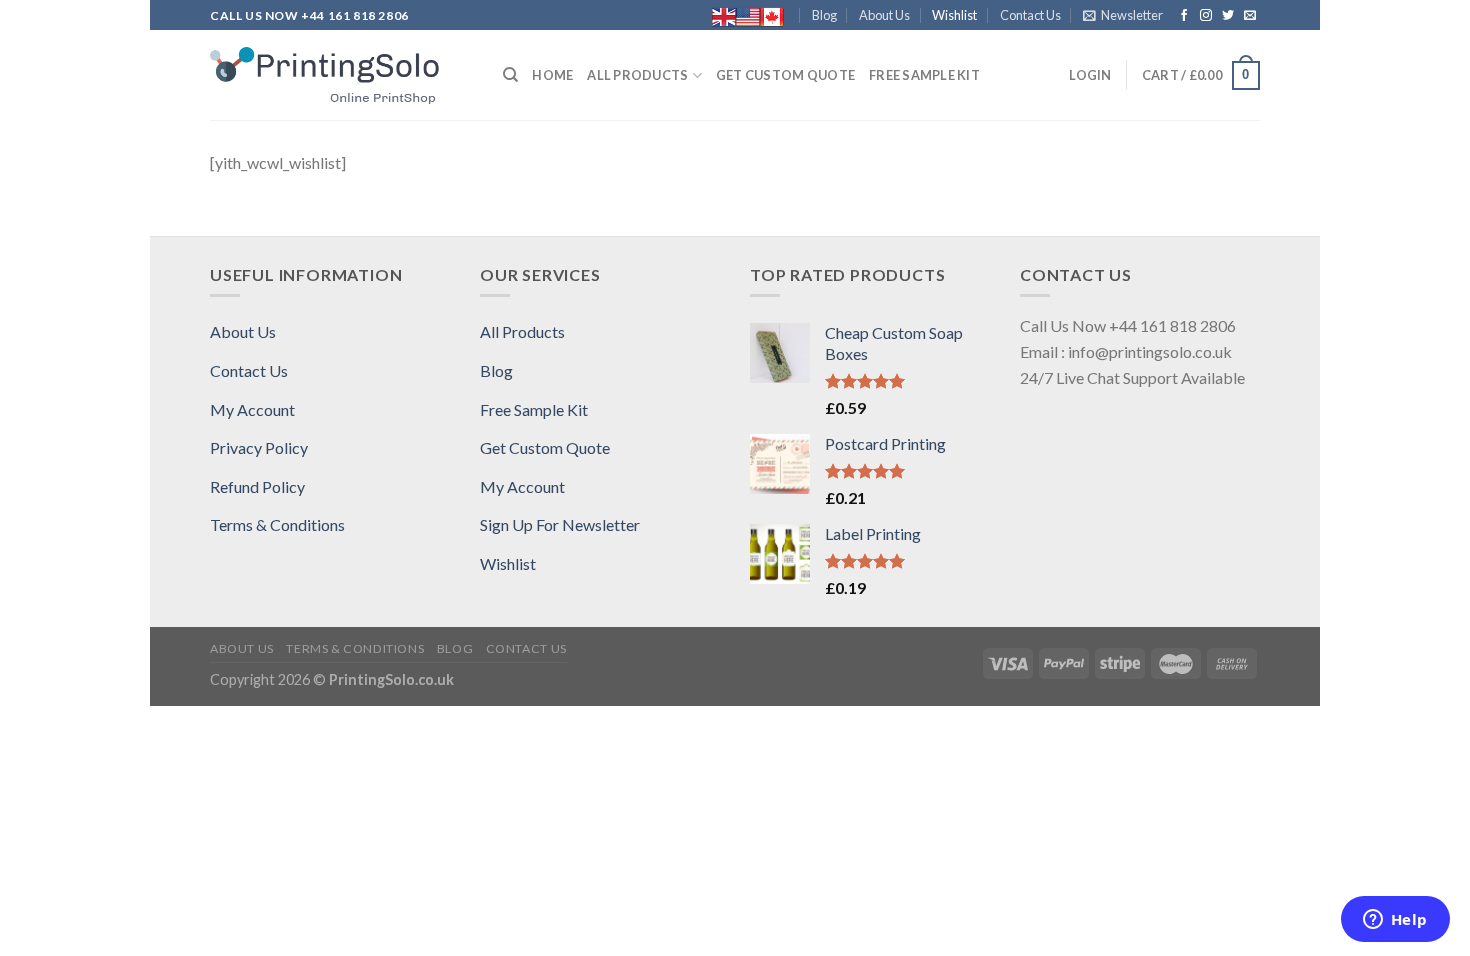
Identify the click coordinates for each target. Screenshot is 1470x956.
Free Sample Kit (924, 75)
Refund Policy (257, 486)
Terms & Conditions (277, 524)
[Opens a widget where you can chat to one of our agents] (1395, 921)
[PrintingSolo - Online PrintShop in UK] (341, 75)
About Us (884, 15)
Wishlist (954, 15)
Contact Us (1030, 15)
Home (552, 75)
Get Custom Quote (785, 75)
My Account (252, 409)
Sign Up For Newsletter (560, 524)
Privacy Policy (259, 447)
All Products (637, 75)
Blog (824, 15)
